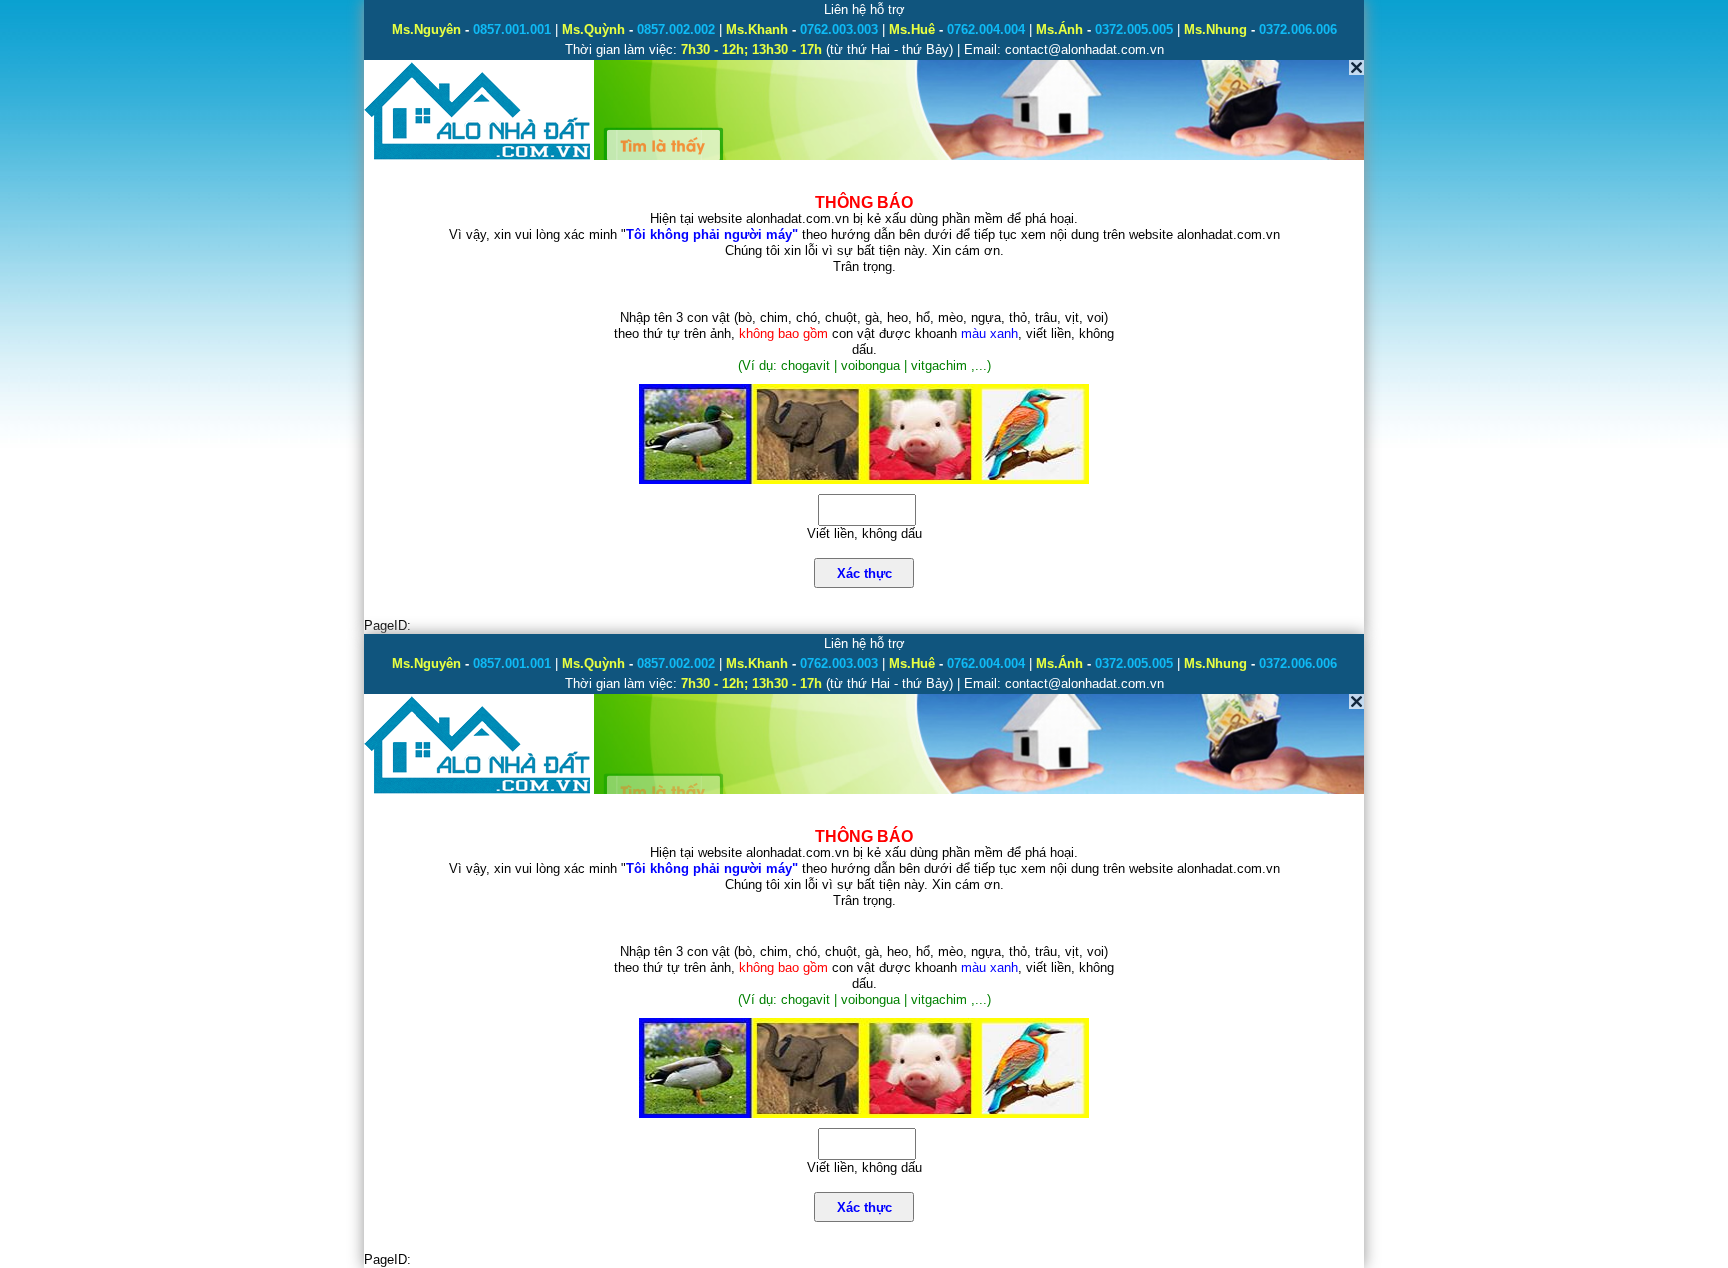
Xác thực (864, 573)
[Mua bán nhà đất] (478, 157)
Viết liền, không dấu (864, 533)
